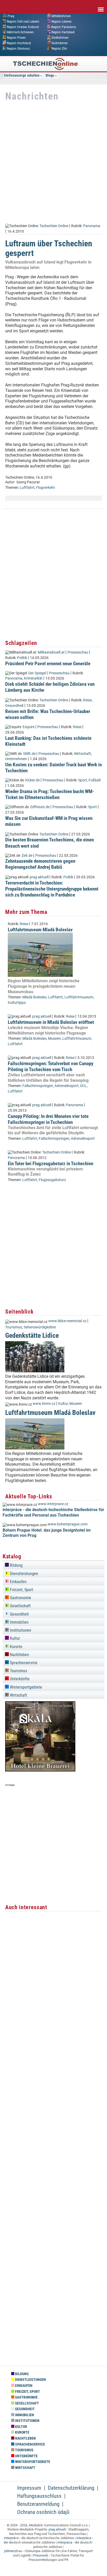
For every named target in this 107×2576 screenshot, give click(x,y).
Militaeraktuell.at (51, 652)
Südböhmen (60, 38)
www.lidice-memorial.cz (67, 1321)
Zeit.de (27, 856)
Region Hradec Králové (23, 27)
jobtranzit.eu (13, 2551)
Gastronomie (20, 1598)
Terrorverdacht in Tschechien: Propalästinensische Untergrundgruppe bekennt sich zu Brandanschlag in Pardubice (52, 889)
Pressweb (41, 2555)
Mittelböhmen (61, 16)
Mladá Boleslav (34, 997)
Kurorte (16, 1647)
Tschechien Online (54, 226)
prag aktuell (39, 877)
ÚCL (83, 1086)
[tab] (53, 1564)
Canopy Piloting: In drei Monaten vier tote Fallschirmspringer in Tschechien (48, 1119)
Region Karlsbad (63, 32)
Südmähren (60, 43)
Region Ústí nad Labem (23, 21)
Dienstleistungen (24, 1574)
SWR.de (29, 754)
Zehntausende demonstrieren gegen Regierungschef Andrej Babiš (40, 864)
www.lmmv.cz (44, 1404)
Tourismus (14, 1327)
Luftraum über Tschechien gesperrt (49, 248)
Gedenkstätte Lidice (32, 1335)
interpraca (65, 2542)
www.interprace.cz (53, 1504)
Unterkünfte (19, 1679)
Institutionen (20, 1630)
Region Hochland (19, 43)
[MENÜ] (101, 6)
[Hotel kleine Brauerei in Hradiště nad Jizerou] (40, 1770)
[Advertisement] (53, 163)
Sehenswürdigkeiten (40, 1327)
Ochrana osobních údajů (43, 2512)
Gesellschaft (20, 1606)
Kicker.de (32, 780)
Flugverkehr (46, 488)
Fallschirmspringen (38, 1086)
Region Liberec (62, 21)
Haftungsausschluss (39, 2496)
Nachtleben (19, 1655)
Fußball (95, 780)
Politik (22, 658)
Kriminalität (33, 678)
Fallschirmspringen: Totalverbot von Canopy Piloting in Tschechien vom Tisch (51, 1066)
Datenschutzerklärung (71, 2488)
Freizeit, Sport (21, 1590)
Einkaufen (18, 1582)
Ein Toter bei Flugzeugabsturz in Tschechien (51, 1164)
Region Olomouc (18, 48)
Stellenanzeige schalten (22, 75)
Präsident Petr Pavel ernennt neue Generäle (48, 664)
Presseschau (78, 652)
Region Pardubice (63, 27)
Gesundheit (14, 706)
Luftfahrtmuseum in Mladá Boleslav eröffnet (51, 1022)
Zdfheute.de (40, 807)
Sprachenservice (23, 1663)
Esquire (29, 727)
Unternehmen (16, 759)
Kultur (63, 1404)
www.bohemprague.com (68, 1524)
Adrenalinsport (66, 1086)
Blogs (50, 75)
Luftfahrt (27, 488)
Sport (83, 780)
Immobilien (19, 1622)
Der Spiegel (37, 673)
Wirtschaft (82, 754)
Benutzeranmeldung (38, 2504)
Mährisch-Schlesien (20, 32)
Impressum (29, 2488)
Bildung (16, 1565)
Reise (87, 700)
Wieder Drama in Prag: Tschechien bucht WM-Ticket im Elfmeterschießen (50, 794)
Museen (54, 1039)
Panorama (92, 226)
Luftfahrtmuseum (79, 997)
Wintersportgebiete (25, 1687)
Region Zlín (59, 48)
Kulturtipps (17, 1003)
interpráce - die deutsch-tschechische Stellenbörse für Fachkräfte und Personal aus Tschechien (53, 1512)
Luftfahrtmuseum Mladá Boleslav (40, 930)
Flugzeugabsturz (52, 1180)
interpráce (11, 2538)
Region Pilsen (16, 38)
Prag (11, 16)
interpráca (84, 2538)
